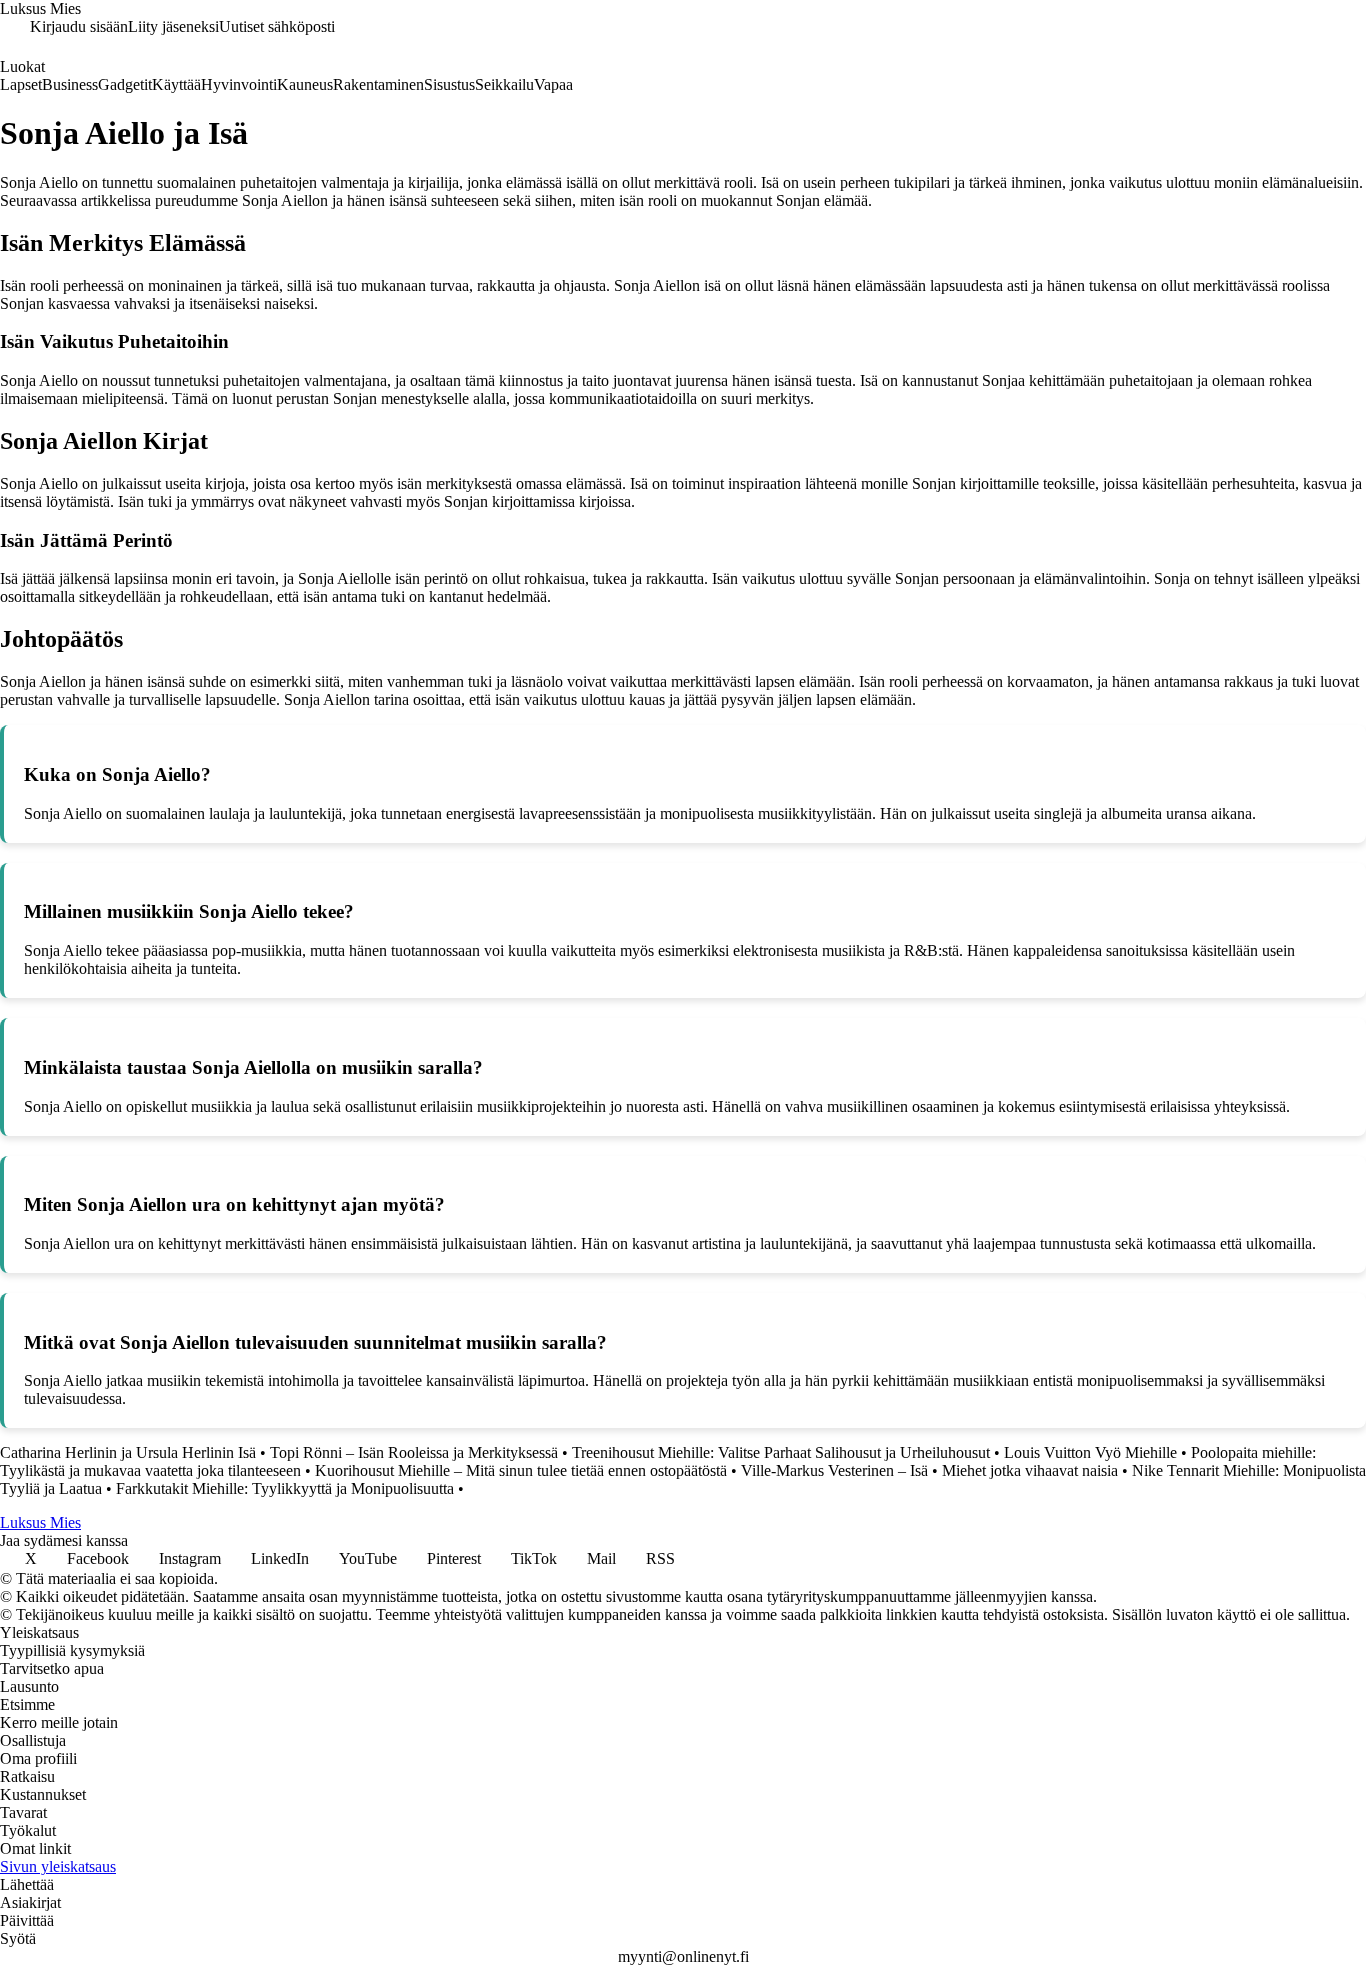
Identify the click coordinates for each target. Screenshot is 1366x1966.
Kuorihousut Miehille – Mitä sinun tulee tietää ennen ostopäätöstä (521, 1470)
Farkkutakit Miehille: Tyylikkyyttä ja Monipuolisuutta (285, 1488)
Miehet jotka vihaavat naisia (1030, 1470)
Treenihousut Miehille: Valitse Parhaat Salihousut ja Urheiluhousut (781, 1452)
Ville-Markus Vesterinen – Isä (834, 1470)
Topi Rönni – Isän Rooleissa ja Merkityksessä (414, 1452)
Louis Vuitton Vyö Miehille (1090, 1452)
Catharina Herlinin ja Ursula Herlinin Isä (128, 1452)
